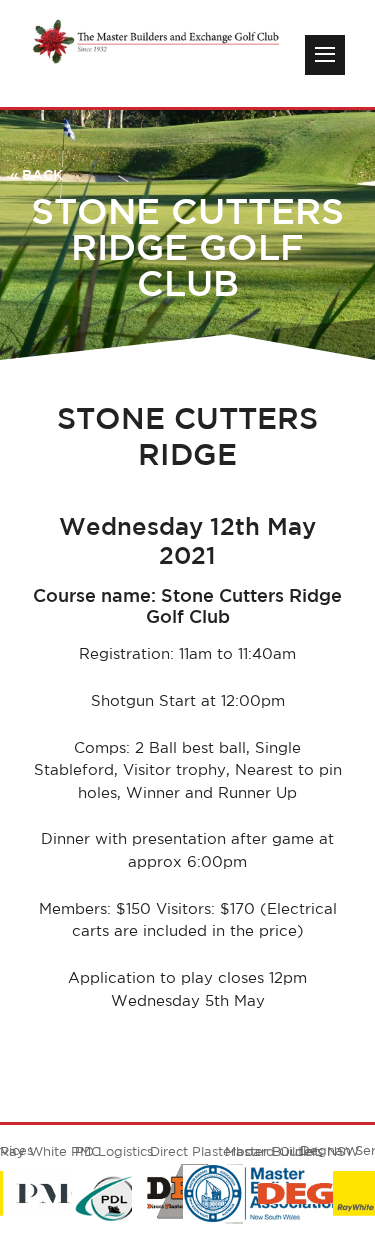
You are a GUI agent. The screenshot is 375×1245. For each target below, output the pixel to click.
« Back (36, 175)
